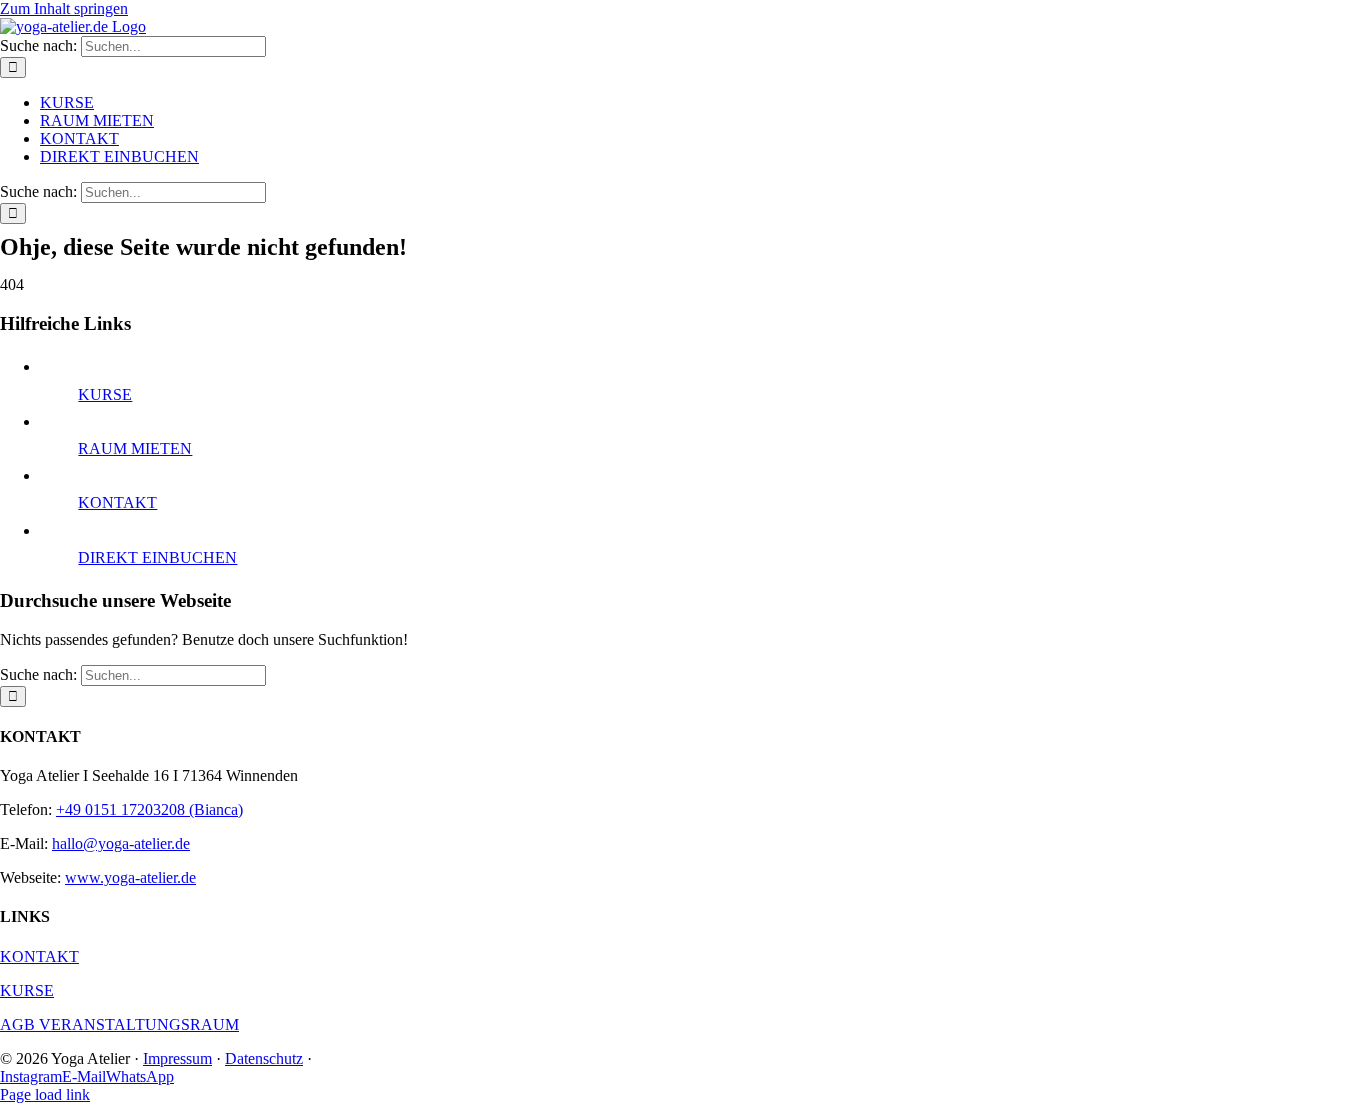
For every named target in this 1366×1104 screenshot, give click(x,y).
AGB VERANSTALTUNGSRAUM (119, 1024)
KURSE (105, 394)
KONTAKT (117, 502)
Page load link (45, 1094)
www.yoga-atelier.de (130, 877)
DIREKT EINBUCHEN (157, 557)
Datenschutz (264, 1058)
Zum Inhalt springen (64, 8)
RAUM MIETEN (135, 448)
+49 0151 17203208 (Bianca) (149, 809)
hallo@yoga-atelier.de (121, 843)
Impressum (177, 1058)
